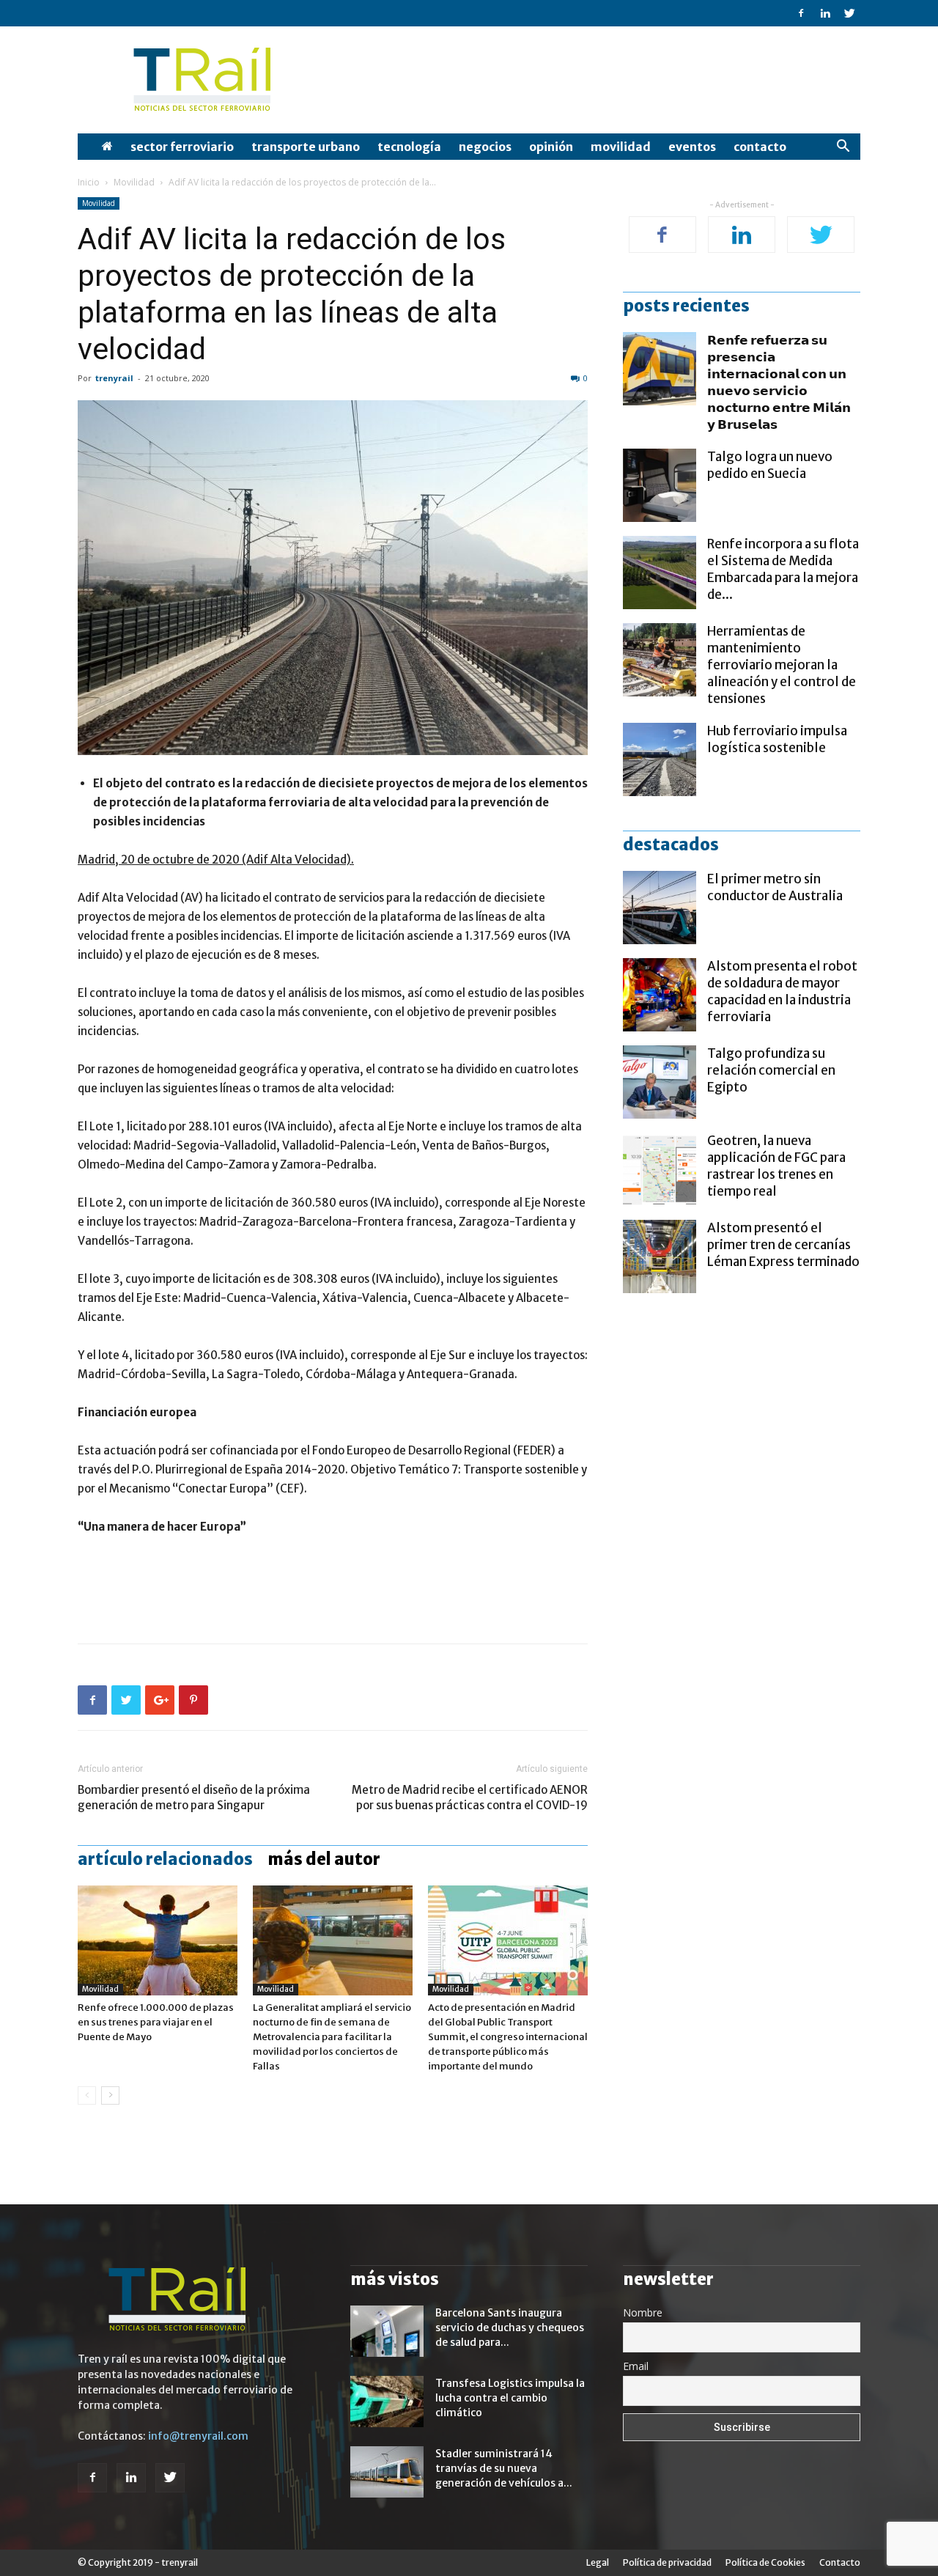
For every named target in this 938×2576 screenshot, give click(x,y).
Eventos (692, 147)
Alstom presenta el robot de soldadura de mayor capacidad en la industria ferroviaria (782, 991)
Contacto (760, 147)
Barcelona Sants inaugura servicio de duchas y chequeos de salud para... (510, 2327)
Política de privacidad (667, 2562)
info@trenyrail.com (198, 2436)
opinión (551, 147)
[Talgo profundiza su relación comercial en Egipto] (660, 1082)
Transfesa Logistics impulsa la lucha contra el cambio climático (510, 2398)
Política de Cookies (765, 2562)
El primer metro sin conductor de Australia (775, 887)
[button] (843, 148)
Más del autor (324, 1859)
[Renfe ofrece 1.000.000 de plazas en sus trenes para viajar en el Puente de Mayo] (158, 1940)
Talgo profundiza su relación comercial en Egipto (771, 1070)
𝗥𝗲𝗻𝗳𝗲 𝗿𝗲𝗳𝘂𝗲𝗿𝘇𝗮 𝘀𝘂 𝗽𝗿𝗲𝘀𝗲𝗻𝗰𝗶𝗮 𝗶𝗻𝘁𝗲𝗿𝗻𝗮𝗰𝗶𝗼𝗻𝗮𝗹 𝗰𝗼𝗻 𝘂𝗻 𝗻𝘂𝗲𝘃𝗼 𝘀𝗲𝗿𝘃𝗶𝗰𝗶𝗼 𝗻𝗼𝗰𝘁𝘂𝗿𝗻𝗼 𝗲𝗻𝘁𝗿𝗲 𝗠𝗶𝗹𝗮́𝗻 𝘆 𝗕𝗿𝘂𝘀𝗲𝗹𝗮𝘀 (779, 382)
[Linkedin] (825, 13)
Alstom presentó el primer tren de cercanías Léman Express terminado (783, 1245)
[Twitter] (849, 13)
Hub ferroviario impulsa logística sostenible (777, 739)
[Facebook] (801, 13)
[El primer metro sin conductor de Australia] (660, 908)
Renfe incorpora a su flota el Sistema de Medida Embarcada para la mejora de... (783, 569)
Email (636, 2366)
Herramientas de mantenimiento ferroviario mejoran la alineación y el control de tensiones (782, 665)
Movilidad (621, 147)
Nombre (643, 2312)
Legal (598, 2562)
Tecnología (409, 147)
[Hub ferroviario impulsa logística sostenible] (660, 759)
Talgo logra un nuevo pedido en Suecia (770, 465)
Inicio (89, 182)
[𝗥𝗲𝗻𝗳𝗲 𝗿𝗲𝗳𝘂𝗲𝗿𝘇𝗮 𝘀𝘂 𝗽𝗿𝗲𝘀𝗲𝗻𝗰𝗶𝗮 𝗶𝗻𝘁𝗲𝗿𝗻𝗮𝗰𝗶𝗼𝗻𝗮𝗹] (660, 369)
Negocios (485, 147)
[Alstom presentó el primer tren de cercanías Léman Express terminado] (660, 1256)
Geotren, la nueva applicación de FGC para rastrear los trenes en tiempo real (776, 1166)
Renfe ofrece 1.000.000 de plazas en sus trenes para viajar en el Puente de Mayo (156, 2022)
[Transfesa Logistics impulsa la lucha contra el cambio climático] (387, 2402)
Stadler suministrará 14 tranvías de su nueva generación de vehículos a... (504, 2468)
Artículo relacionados (165, 1859)
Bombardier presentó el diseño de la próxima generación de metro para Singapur (194, 1797)
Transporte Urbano (306, 147)
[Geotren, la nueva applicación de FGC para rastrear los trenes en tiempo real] (660, 1169)
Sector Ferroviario (182, 147)
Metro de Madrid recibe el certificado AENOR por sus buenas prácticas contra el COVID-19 (470, 1797)
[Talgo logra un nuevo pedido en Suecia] (660, 485)
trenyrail (114, 378)
